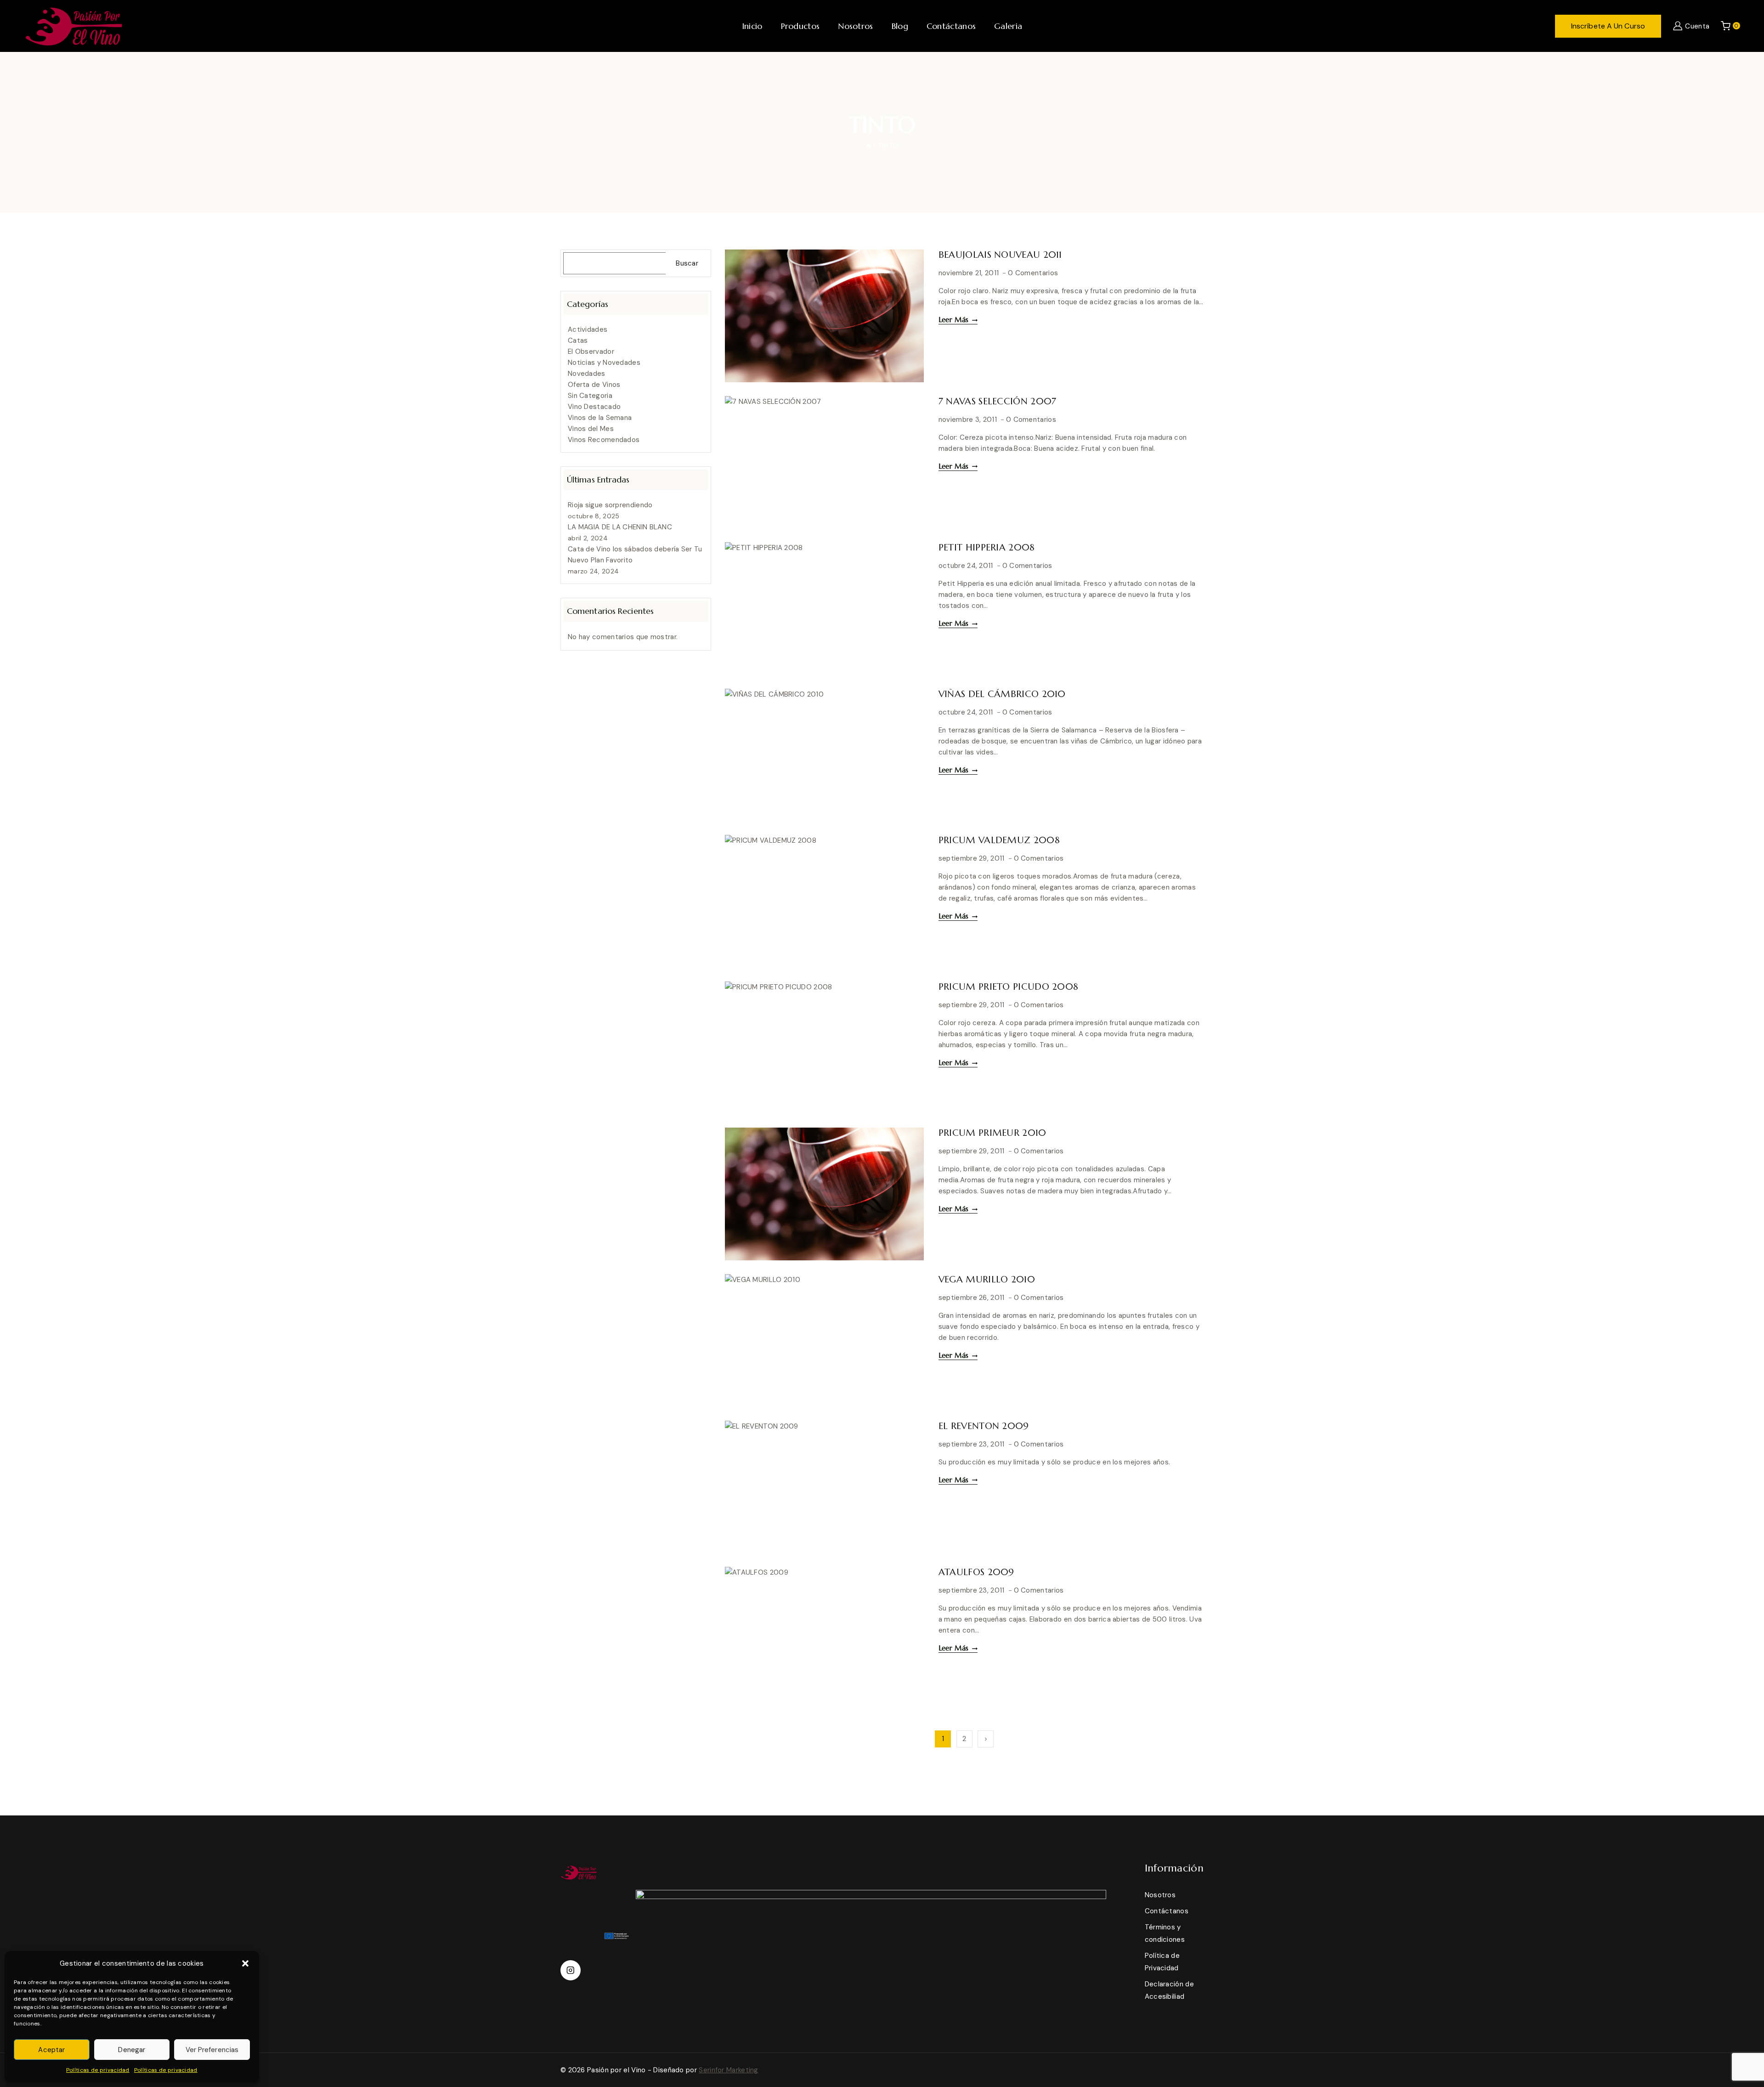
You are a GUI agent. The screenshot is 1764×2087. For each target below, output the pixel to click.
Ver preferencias (212, 2050)
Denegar (132, 2050)
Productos (800, 26)
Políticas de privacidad (98, 2070)
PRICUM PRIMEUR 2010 (992, 1133)
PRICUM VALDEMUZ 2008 (999, 840)
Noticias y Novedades (604, 363)
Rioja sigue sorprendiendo (610, 505)
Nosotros (855, 26)
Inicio (752, 26)
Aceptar (51, 2050)
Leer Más (958, 320)
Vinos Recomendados (604, 440)
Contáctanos (951, 26)
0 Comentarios (1033, 273)
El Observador (591, 352)
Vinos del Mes (591, 429)
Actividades (588, 329)
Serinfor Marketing (728, 2070)
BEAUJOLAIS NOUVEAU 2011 (1000, 255)
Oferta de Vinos (594, 385)
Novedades (587, 374)
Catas (578, 340)
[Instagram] (571, 1970)
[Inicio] (868, 146)
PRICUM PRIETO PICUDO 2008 (1009, 987)
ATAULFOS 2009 (976, 1572)
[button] (245, 1963)
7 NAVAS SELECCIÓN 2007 (998, 401)
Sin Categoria (590, 396)
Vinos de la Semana (600, 418)
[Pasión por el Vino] (73, 26)
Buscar (687, 263)
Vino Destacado (594, 407)
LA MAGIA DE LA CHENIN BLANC (620, 527)
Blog (900, 26)
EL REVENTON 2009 (984, 1426)
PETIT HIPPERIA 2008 (987, 547)
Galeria (1008, 26)
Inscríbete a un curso (1608, 26)
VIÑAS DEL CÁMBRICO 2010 (1002, 694)
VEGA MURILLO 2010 (987, 1279)
